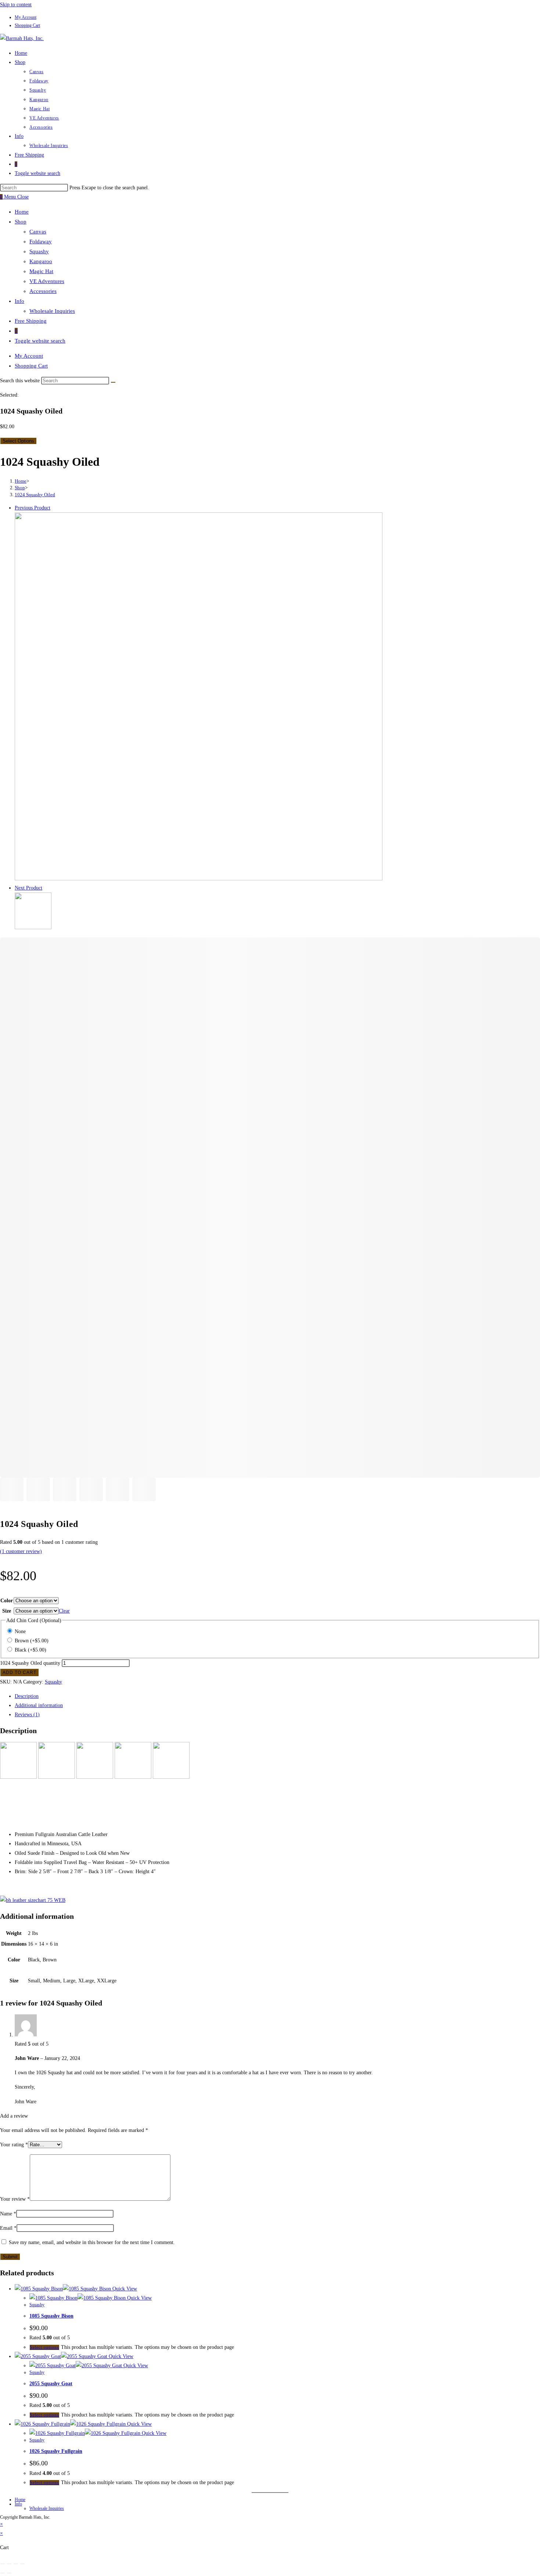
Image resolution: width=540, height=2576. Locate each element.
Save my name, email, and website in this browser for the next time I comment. (92, 2242)
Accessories (43, 291)
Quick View (124, 2289)
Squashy (39, 251)
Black (30, 1650)
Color (7, 1601)
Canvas (38, 232)
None (20, 1632)
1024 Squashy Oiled (35, 495)
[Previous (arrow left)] (3, 2573)
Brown (32, 1641)
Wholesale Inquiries (52, 311)
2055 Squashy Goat (51, 2384)
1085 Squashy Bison (51, 2316)
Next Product (28, 888)
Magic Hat (41, 271)
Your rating (14, 2145)
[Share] (16, 2564)
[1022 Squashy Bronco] (199, 879)
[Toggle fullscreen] (9, 2564)
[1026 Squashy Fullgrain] (33, 928)
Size (7, 1611)
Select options (44, 2347)
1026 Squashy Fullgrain (56, 2451)
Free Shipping (31, 321)
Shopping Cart (27, 25)
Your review (15, 2199)
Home (22, 212)
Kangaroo (41, 261)
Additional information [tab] (39, 1705)
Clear (64, 1611)
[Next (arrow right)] (9, 2573)
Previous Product (33, 508)
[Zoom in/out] (3, 2564)
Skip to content (16, 5)
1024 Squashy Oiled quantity (30, 1663)
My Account (26, 17)
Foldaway (41, 241)
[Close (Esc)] (22, 2564)
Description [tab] (27, 1696)
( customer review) (21, 1551)
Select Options (18, 441)
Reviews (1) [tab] (27, 1715)
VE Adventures (47, 281)
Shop (21, 222)
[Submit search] (113, 382)
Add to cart (19, 1672)
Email (8, 2228)
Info (19, 301)
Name (8, 2214)
